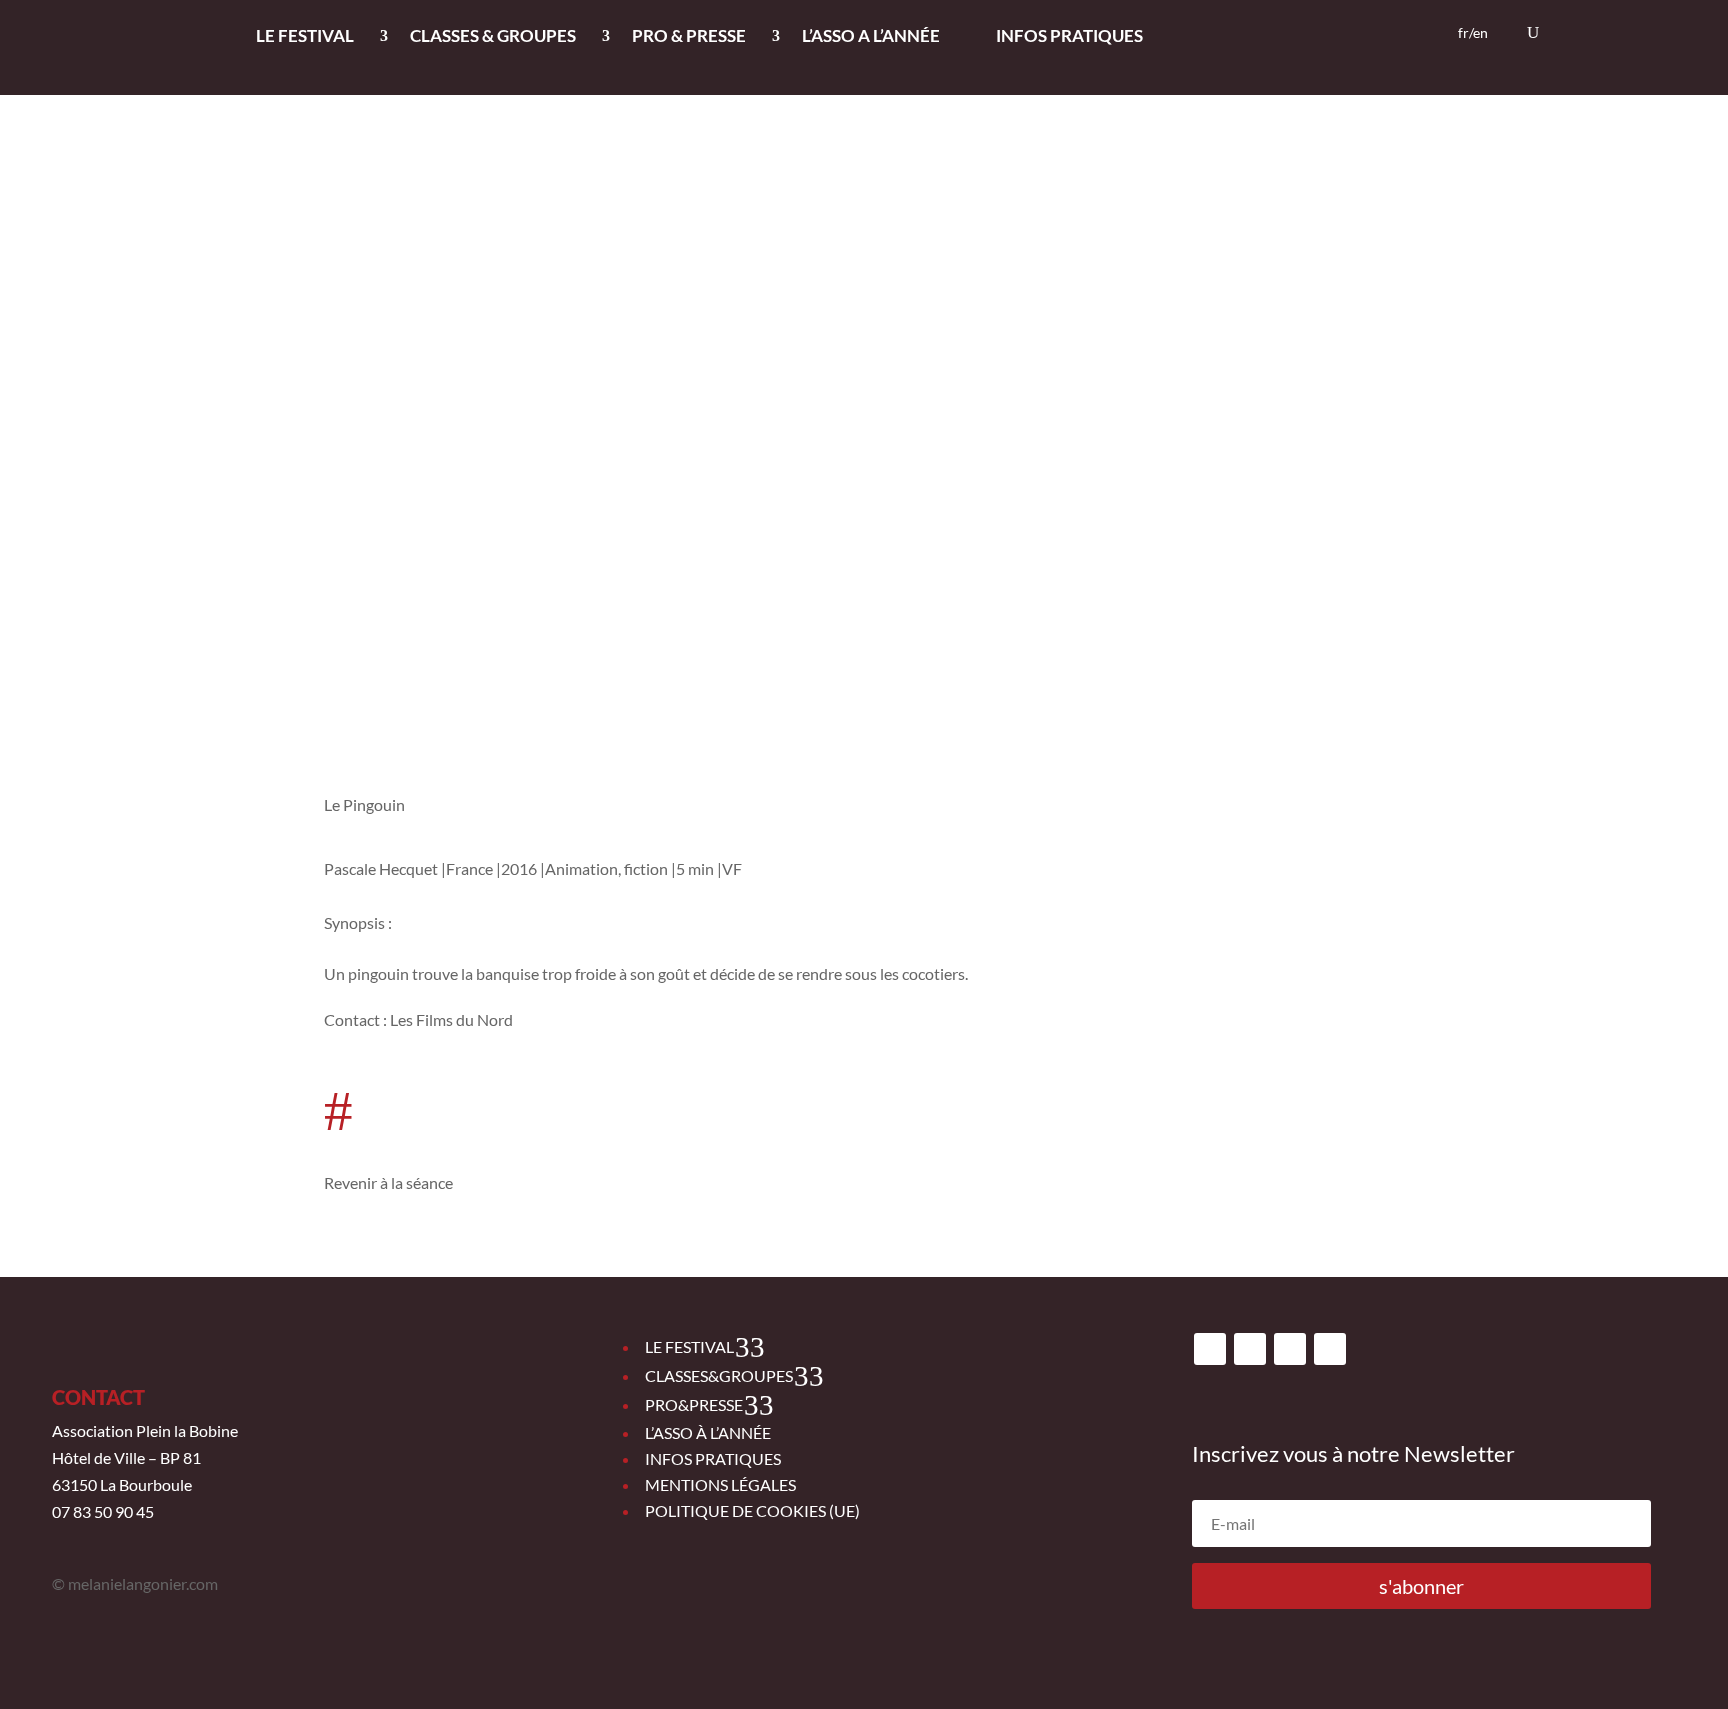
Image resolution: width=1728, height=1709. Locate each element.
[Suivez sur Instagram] (1250, 1349)
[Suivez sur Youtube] (1290, 1349)
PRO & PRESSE (689, 37)
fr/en (1473, 33)
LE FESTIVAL (305, 37)
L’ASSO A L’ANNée (871, 37)
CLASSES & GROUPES (493, 37)
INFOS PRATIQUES (1069, 37)
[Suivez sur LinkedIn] (1330, 1349)
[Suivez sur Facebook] (1210, 1349)
